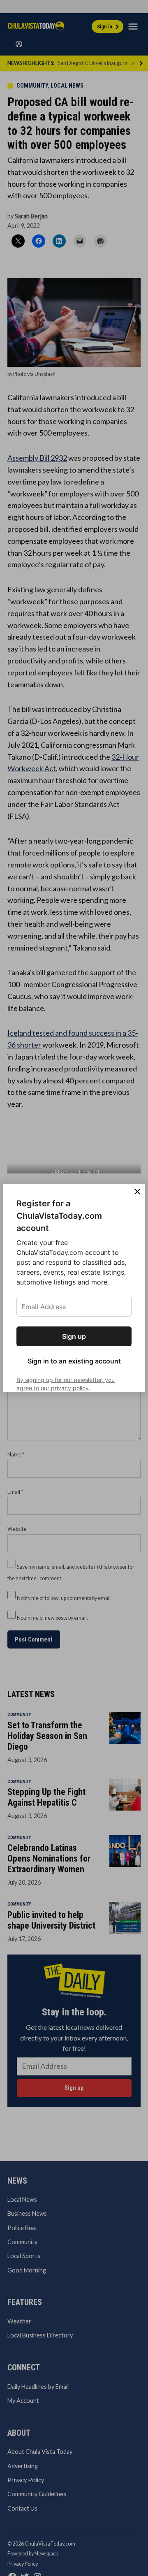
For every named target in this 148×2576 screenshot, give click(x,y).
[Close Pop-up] (137, 1192)
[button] (74, 1288)
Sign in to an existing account (74, 1361)
